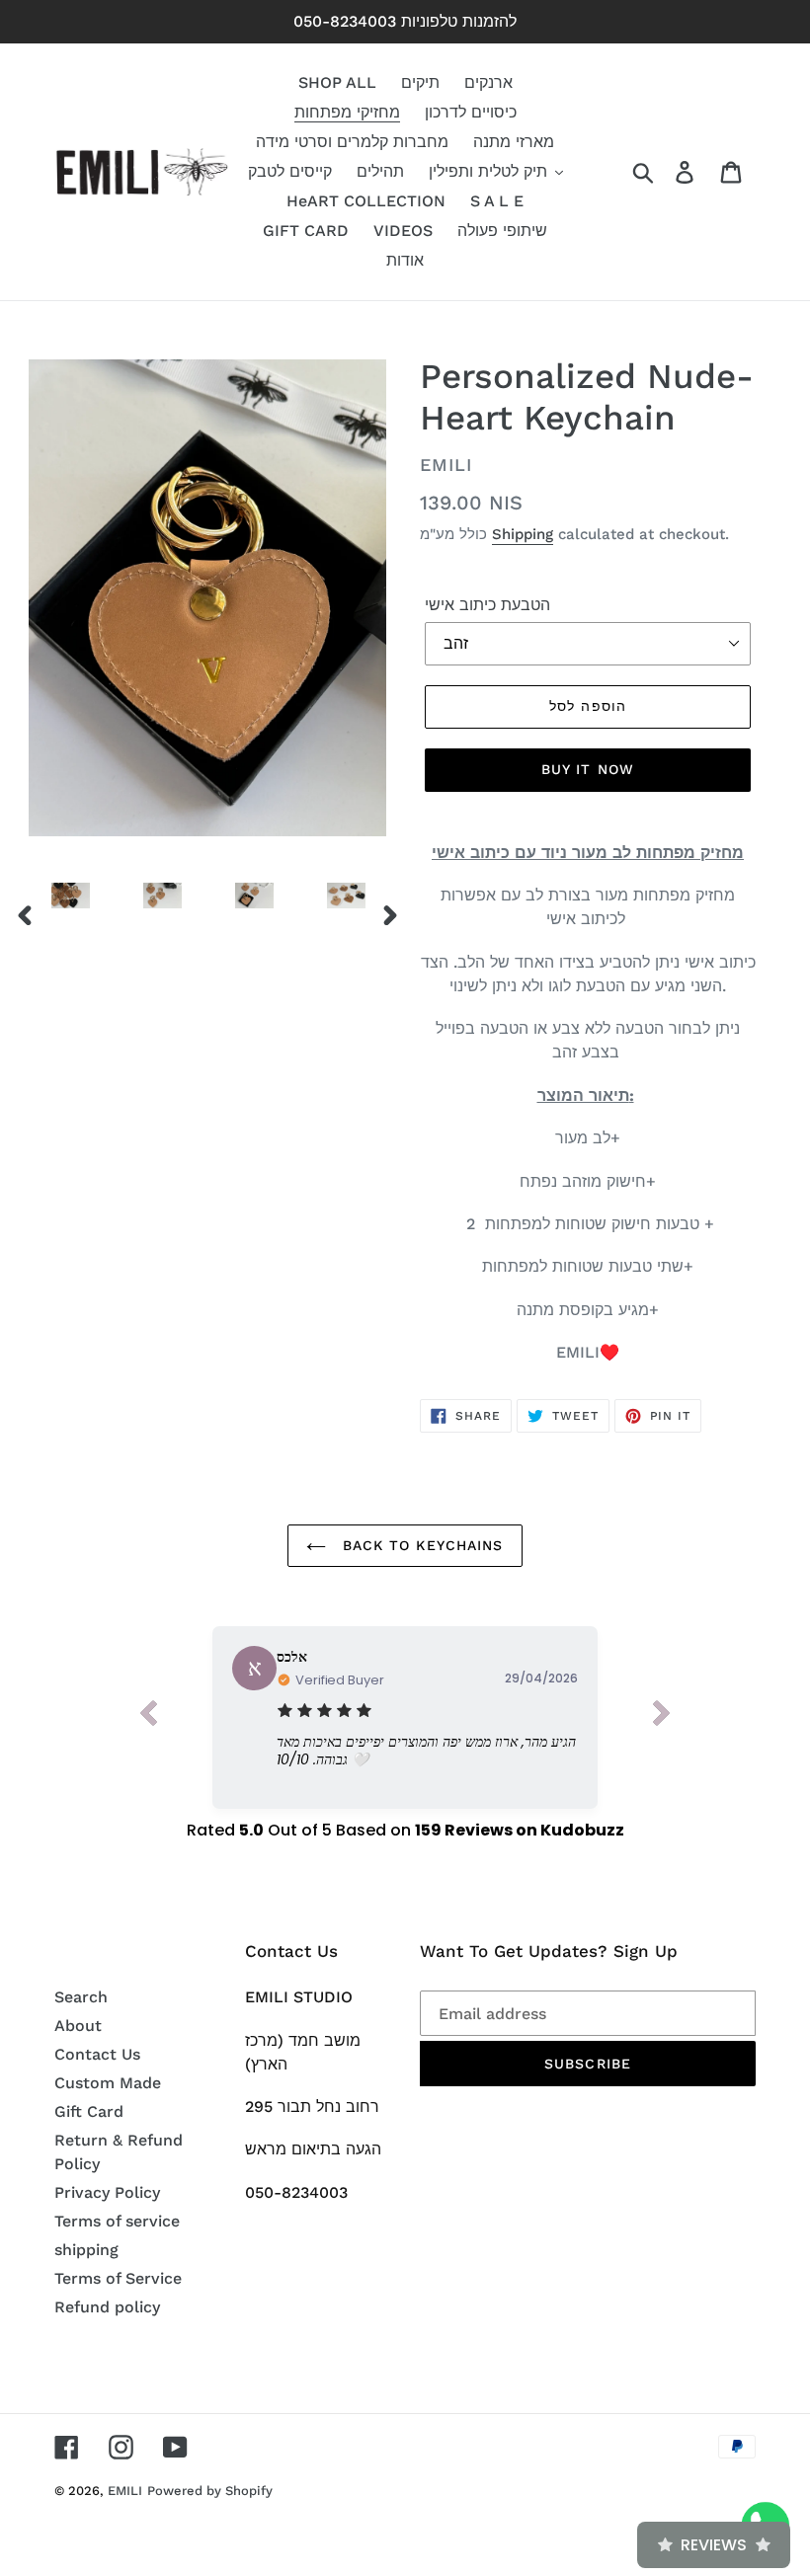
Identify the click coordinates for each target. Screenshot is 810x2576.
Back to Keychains (419, 1545)
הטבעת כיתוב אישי (487, 605)
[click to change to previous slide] (148, 1717)
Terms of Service (118, 2278)
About (78, 2026)
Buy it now (588, 769)
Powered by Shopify (210, 2491)
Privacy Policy (107, 2192)
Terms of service (117, 2221)
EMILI (125, 2491)
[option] (56, 900)
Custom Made (108, 2083)
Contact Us (97, 2054)
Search (81, 1997)
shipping (86, 2250)
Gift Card (89, 2111)
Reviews (714, 2545)
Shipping (523, 534)
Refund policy (107, 2307)
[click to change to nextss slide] (662, 1717)
